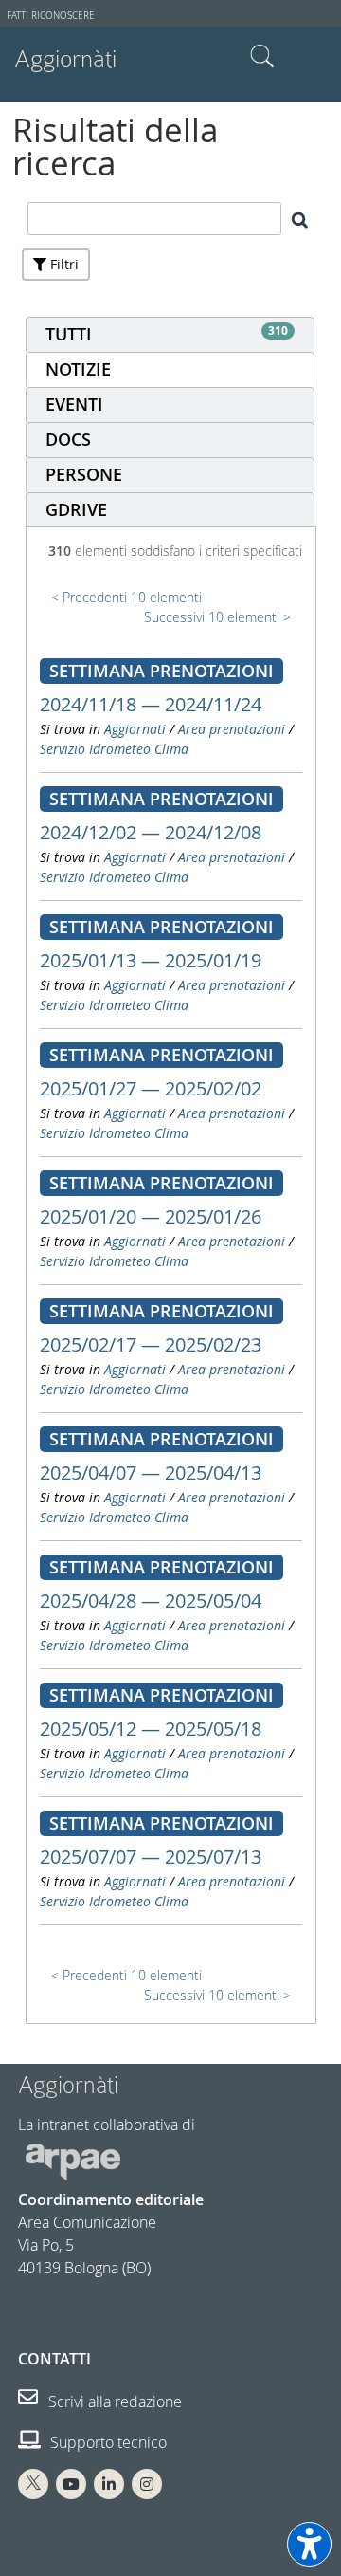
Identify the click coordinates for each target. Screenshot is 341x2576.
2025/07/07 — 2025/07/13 (151, 1857)
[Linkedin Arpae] (109, 2484)
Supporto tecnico (107, 2442)
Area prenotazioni (232, 729)
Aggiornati (135, 729)
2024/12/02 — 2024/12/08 (151, 832)
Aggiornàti (65, 59)
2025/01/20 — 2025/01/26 (151, 1216)
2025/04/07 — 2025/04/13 (151, 1472)
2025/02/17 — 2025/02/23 (151, 1344)
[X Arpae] (33, 2484)
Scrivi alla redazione (113, 2401)
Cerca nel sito (262, 57)
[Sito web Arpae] (73, 2161)
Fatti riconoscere (51, 16)
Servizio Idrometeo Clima (114, 749)
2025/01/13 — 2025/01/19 (151, 960)
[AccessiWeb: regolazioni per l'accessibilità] (309, 2544)
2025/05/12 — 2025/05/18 (151, 1729)
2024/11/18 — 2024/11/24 (151, 704)
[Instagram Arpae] (147, 2484)
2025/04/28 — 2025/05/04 (151, 1601)
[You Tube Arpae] (71, 2484)
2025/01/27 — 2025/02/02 (151, 1088)
